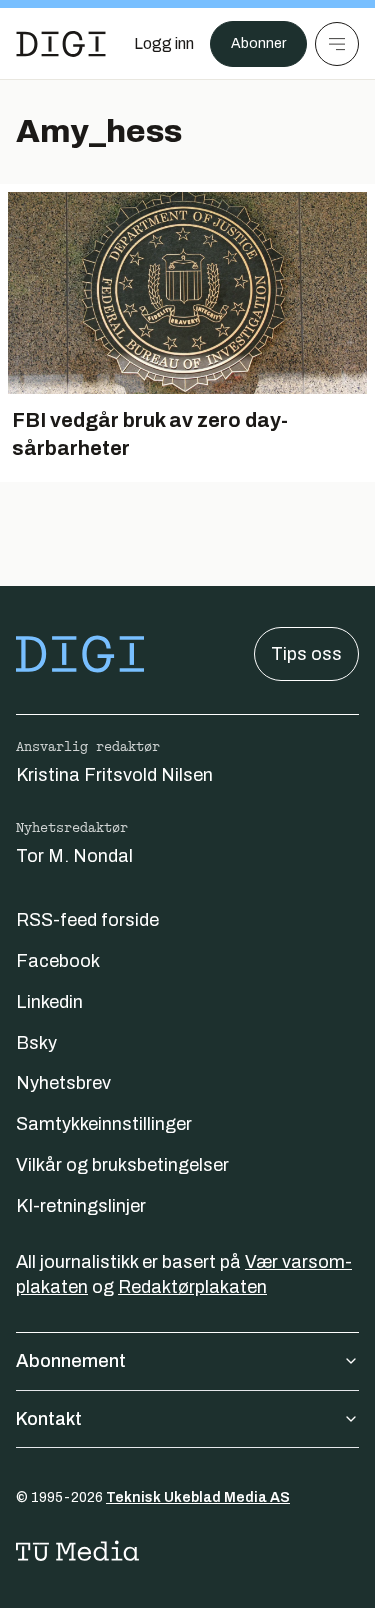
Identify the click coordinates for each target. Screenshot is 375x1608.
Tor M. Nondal (74, 856)
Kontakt (49, 1419)
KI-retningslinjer (81, 1206)
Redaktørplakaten (192, 1287)
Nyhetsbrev (63, 1083)
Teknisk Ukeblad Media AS (198, 1497)
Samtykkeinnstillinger (104, 1124)
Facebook (58, 961)
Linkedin (49, 1002)
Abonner (258, 43)
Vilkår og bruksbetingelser (122, 1165)
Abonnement (71, 1361)
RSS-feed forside (87, 920)
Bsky (36, 1043)
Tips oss (306, 654)
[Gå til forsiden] (61, 44)
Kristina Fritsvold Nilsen (114, 775)
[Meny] (337, 44)
